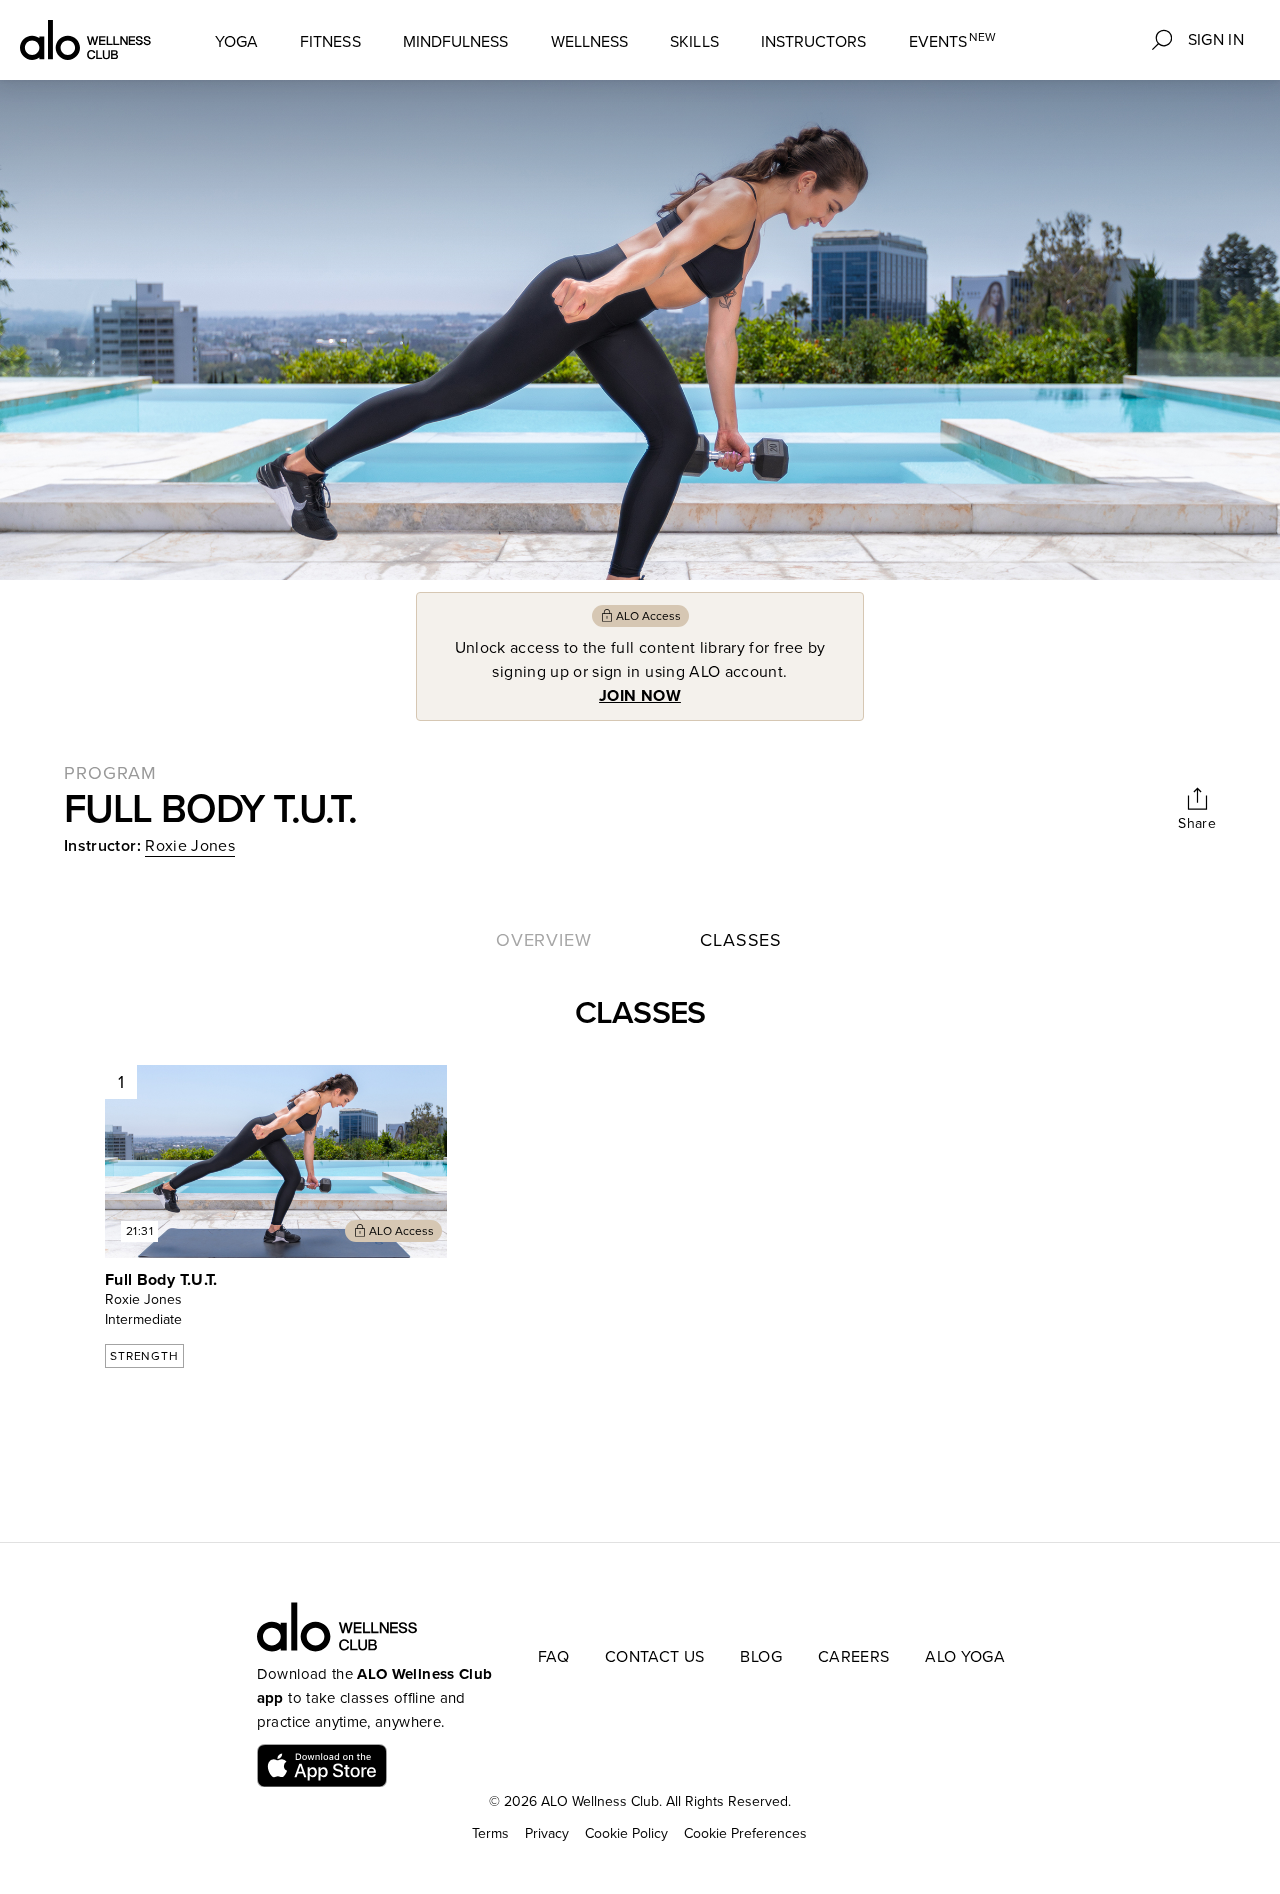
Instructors (814, 42)
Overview (544, 940)
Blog (760, 1657)
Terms (490, 1833)
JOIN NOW (640, 696)
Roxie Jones (190, 846)
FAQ (553, 1657)
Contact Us (655, 1657)
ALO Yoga (965, 1657)
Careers (853, 1657)
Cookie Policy (626, 1833)
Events (953, 41)
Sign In (1216, 40)
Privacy (547, 1833)
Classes (741, 940)
